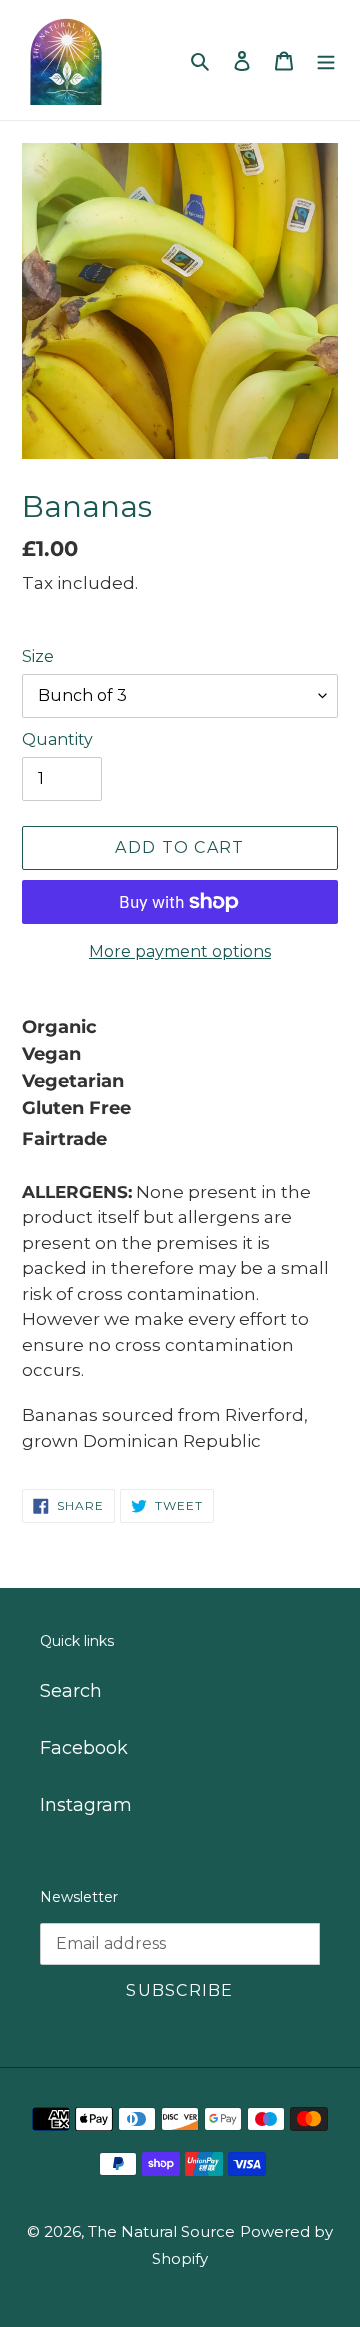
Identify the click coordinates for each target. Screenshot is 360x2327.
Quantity (57, 739)
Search (71, 1691)
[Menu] (326, 60)
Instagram (86, 1805)
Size (38, 656)
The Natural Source (161, 2231)
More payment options (180, 951)
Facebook (84, 1748)
